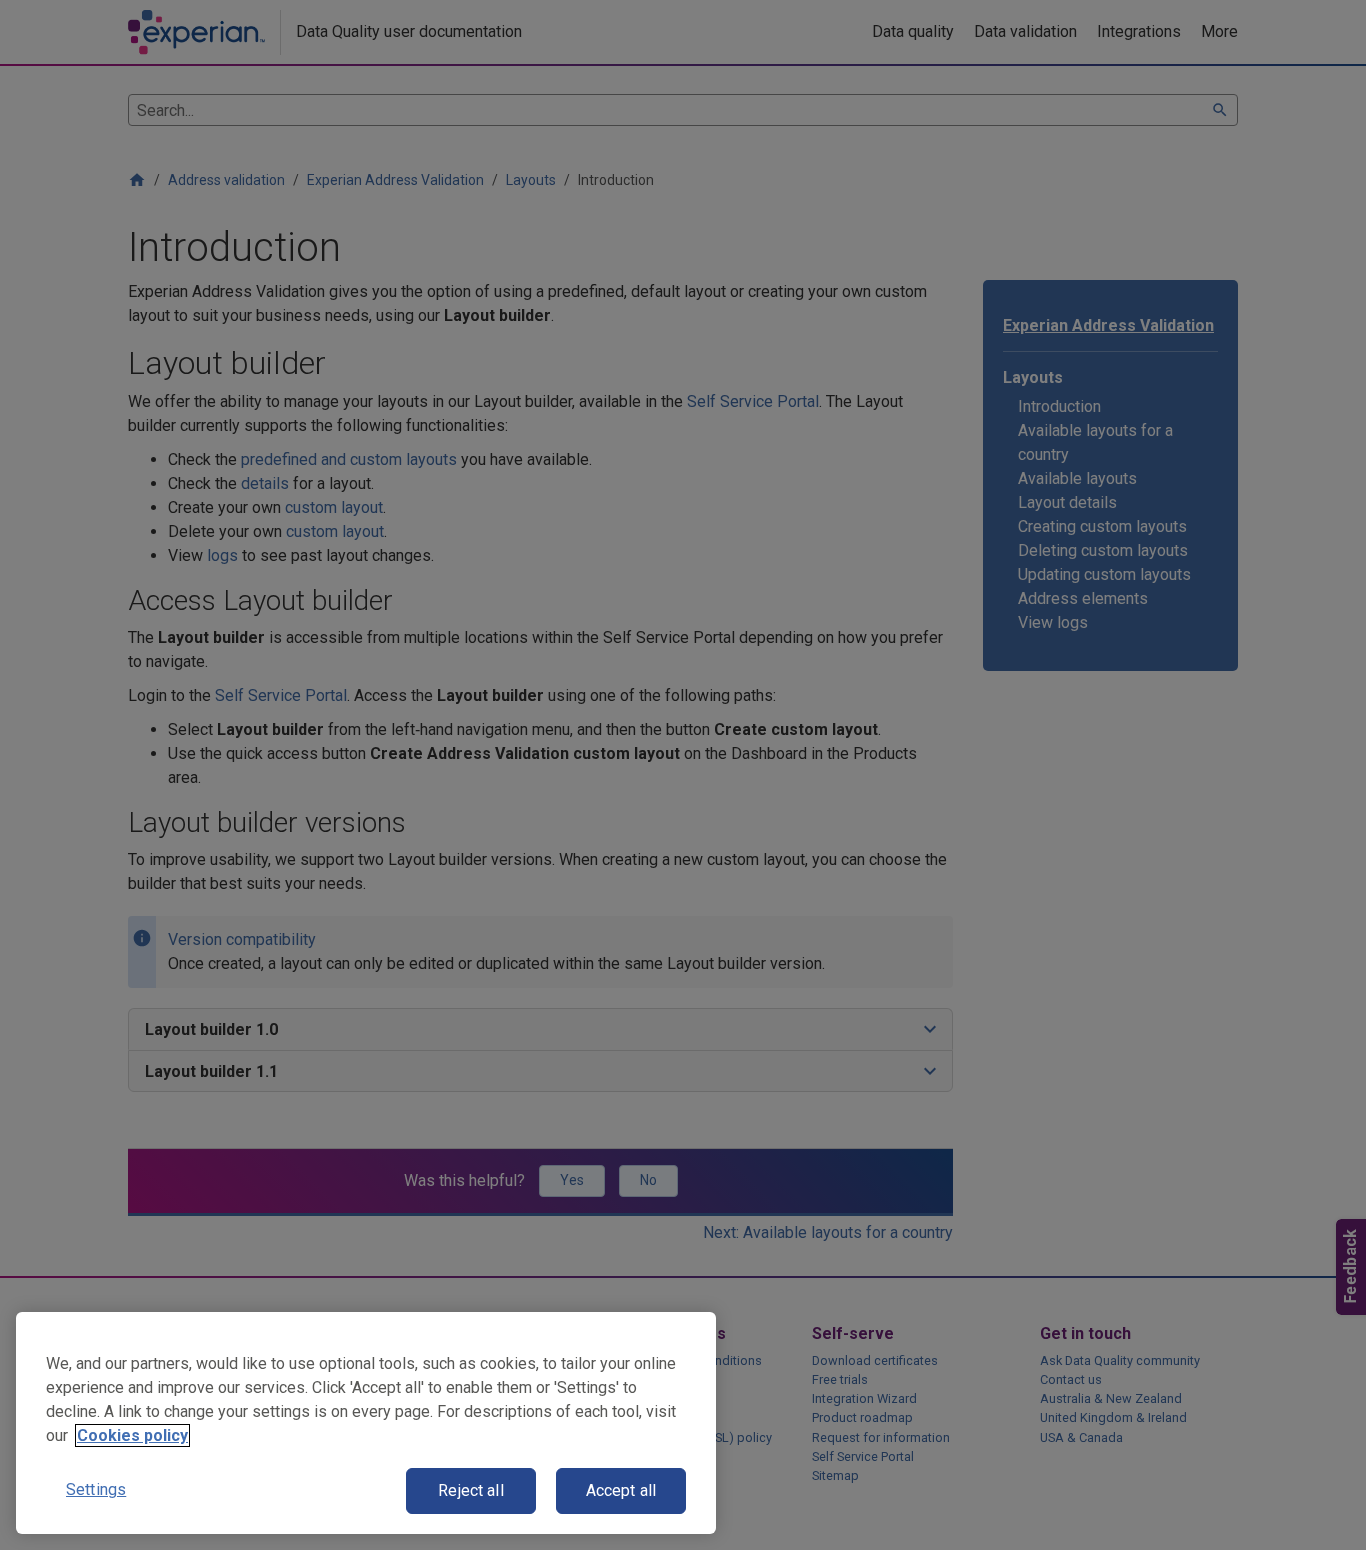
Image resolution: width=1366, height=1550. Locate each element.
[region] (366, 1423)
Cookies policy (132, 1435)
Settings (96, 1489)
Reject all (471, 1490)
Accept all (621, 1490)
